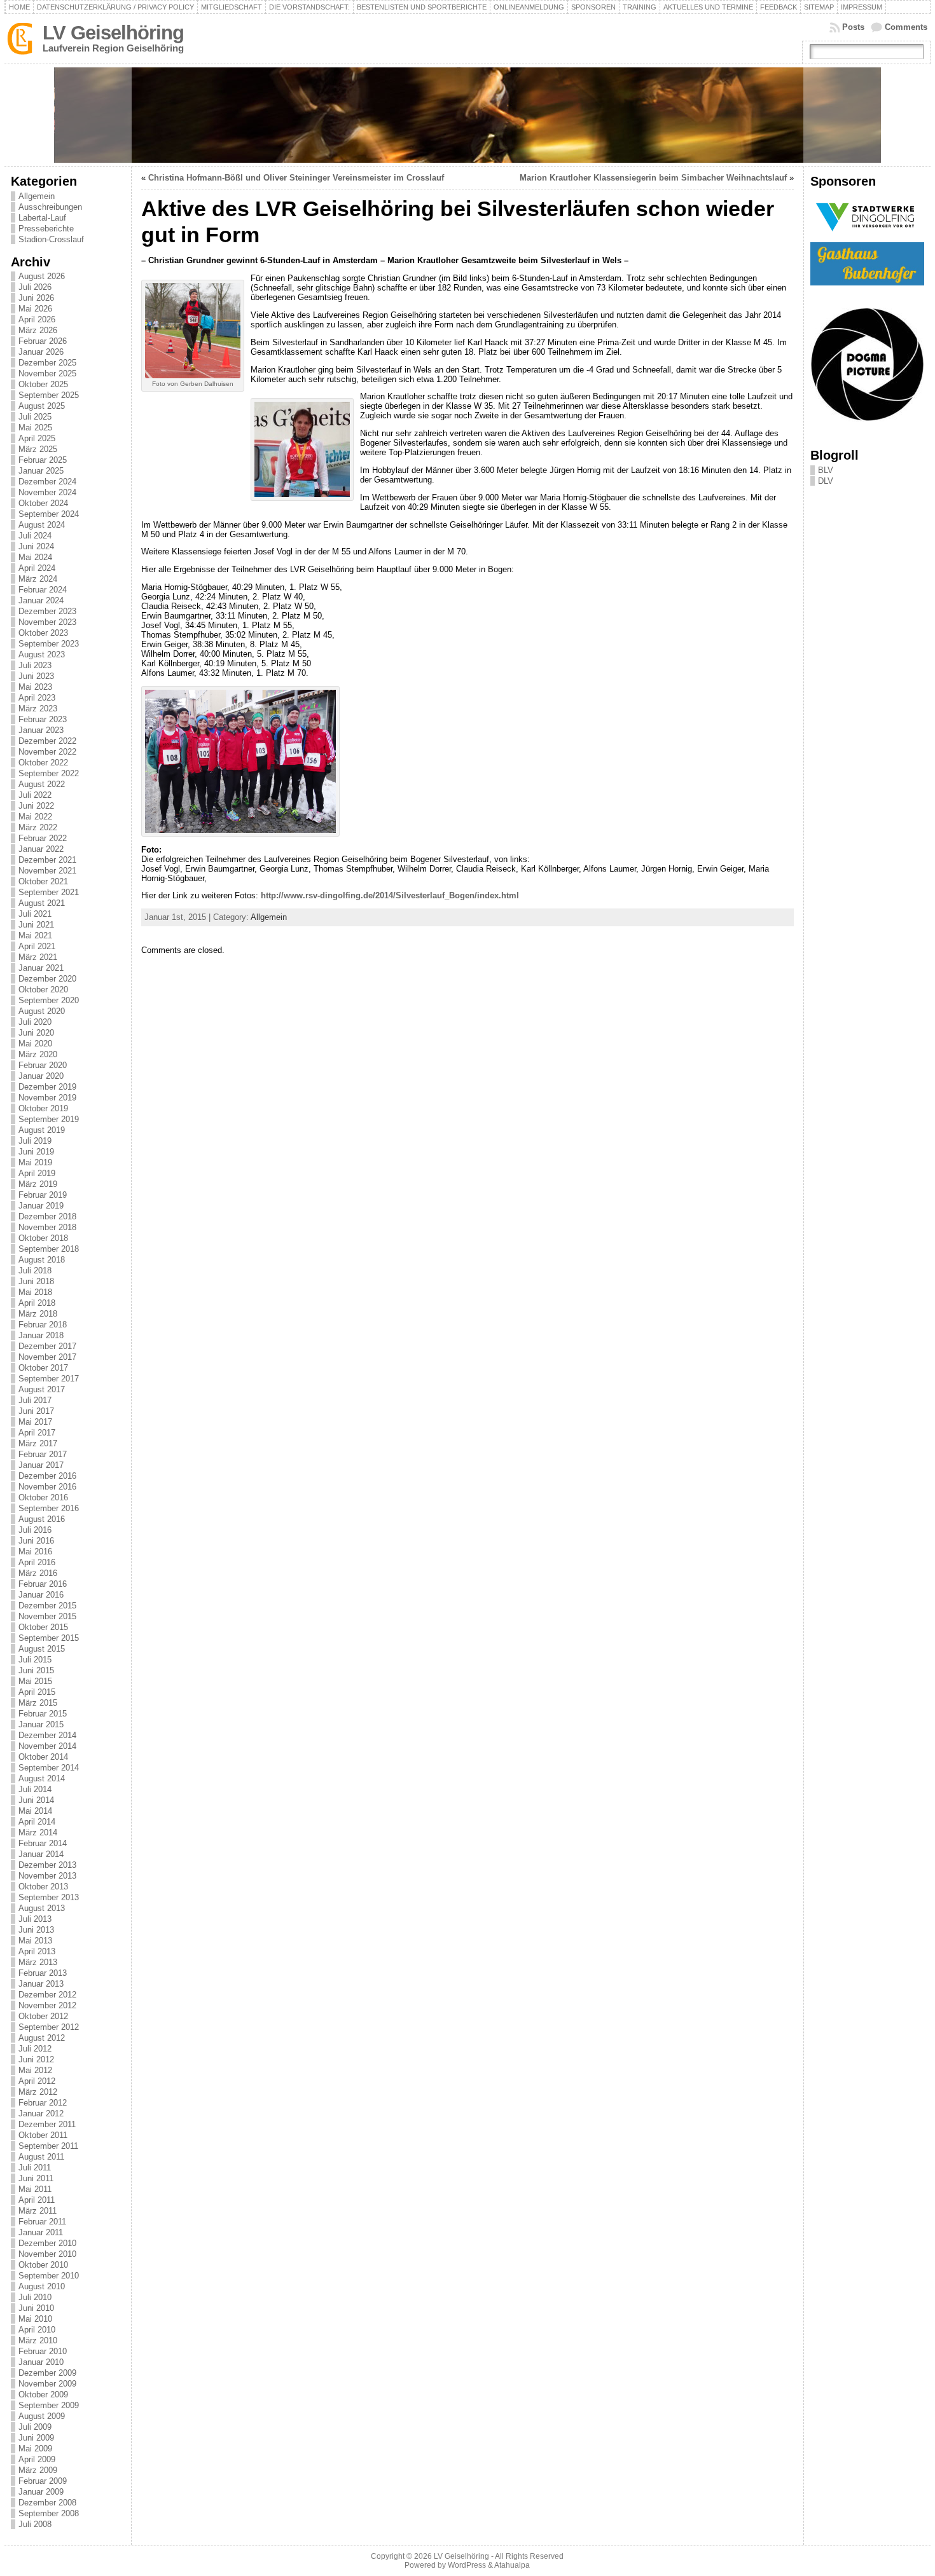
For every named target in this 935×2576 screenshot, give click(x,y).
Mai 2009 (35, 2449)
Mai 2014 (35, 1811)
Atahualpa (512, 2565)
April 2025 (37, 438)
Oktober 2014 (43, 1757)
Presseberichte (46, 229)
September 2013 (49, 1897)
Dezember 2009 (47, 2373)
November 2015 (47, 1616)
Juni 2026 (36, 298)
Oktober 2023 (43, 633)
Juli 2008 (35, 2524)
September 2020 (49, 1000)
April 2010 (37, 2330)
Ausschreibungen (50, 207)
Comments (906, 27)
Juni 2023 (36, 676)
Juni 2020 (36, 1033)
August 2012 (42, 2038)
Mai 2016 (35, 1552)
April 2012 (37, 2081)
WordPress (467, 2565)
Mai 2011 (35, 2189)
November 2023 (47, 622)
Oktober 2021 (43, 881)
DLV (826, 481)
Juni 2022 (36, 806)
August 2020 (42, 1011)
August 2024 (42, 525)
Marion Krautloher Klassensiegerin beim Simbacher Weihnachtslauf (653, 178)
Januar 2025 (41, 471)
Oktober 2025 (43, 384)
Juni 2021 (36, 925)
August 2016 (42, 1519)
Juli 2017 (35, 1400)
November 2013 (47, 1876)
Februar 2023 (43, 719)
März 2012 (38, 2092)
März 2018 (38, 1314)
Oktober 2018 (43, 1238)
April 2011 (37, 2200)
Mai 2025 (35, 428)
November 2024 (47, 492)
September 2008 (49, 2513)
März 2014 (38, 1833)
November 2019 (47, 1098)
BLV (826, 470)
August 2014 (42, 1778)
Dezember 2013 (47, 1865)
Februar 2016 (43, 1584)
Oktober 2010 (43, 2265)
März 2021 (38, 957)
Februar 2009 (43, 2481)
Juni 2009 (36, 2438)
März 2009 (38, 2470)
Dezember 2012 (47, 1995)
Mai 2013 (35, 1941)
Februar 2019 (43, 1195)
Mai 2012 (35, 2070)
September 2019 (49, 1119)
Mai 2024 (35, 557)
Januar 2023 (41, 730)
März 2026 (38, 330)
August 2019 (42, 1130)
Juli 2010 (35, 2297)
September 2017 (49, 1379)
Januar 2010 (41, 2362)
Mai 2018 (35, 1292)
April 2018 (37, 1303)
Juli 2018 (35, 1271)
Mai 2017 (35, 1422)
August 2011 (41, 2157)
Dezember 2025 (47, 363)
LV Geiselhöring (113, 33)
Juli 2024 (35, 536)
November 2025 (47, 373)
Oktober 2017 (43, 1368)
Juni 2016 (36, 1541)
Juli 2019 (35, 1141)
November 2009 (47, 2384)
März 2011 (38, 2211)
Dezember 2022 (47, 741)
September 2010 (49, 2276)
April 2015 (37, 1692)
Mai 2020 (35, 1044)
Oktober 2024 (43, 503)
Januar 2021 (41, 968)
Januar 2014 (41, 1854)
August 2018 (42, 1260)
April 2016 (37, 1562)
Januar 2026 (41, 352)
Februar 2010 (43, 2351)
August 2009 (42, 2416)
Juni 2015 (36, 1670)
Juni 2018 (36, 1281)
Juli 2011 (35, 2168)
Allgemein (37, 196)
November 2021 (47, 871)
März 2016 (38, 1573)
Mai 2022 (35, 817)
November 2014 (47, 1746)
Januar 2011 (41, 2232)
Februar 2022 (43, 838)
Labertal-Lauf (42, 218)
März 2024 (38, 579)
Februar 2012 (43, 2103)
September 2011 (48, 2146)
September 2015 (49, 1638)
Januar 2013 (41, 1984)
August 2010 (42, 2286)
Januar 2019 (41, 1206)
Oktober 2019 (43, 1108)
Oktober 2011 (43, 2135)
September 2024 (49, 514)
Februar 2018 (43, 1325)
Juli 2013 (35, 1919)
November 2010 (47, 2254)
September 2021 (49, 892)
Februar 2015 (43, 1714)
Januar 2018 (41, 1335)
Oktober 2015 (43, 1627)
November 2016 (47, 1487)
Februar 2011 (42, 2222)
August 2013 (42, 1908)
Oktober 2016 (43, 1497)
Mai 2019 (35, 1162)
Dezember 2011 (47, 2124)
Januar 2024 (41, 600)
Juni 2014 (36, 1800)
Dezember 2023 (47, 611)
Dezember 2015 (47, 1606)
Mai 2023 (35, 687)
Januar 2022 (41, 849)
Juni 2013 (36, 1930)
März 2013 (38, 1962)
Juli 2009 (35, 2427)
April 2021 (37, 946)
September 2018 (49, 1249)
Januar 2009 (41, 2492)
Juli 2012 (35, 2049)
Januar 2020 (41, 1076)
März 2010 (38, 2340)
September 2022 (49, 773)
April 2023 (37, 698)
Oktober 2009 (43, 2394)
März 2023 (38, 709)
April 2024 (37, 568)
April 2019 (37, 1173)
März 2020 (38, 1054)
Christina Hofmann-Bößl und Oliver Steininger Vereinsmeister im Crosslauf (296, 178)
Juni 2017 (36, 1411)
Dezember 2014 (47, 1735)
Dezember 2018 (47, 1216)
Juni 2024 (36, 546)
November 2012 (47, 2005)
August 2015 (42, 1649)
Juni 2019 (36, 1152)
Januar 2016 (41, 1595)
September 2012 (49, 2027)
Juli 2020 (35, 1022)
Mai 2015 (35, 1681)
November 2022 (47, 752)
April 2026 (37, 319)
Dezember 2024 (47, 482)
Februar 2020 (43, 1065)
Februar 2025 (43, 460)
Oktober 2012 (43, 2016)
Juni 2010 (36, 2308)
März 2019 (38, 1184)
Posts (853, 27)
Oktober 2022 (43, 763)
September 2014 (49, 1768)
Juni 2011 (36, 2178)
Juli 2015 (35, 1660)
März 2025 (38, 449)
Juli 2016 (35, 1530)
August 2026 (42, 276)
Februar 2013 (43, 1973)
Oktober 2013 (43, 1887)
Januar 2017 (41, 1465)
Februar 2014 (43, 1843)
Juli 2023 (35, 665)
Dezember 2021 (47, 860)
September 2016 (49, 1508)
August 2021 (42, 903)
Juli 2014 (35, 1789)
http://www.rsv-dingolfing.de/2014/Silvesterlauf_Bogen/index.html (390, 895)
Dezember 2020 (47, 979)
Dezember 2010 (47, 2243)
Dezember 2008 (47, 2503)
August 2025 (42, 406)
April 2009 (37, 2459)
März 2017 (38, 1443)
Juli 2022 (35, 795)
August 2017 (42, 1389)
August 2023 (42, 654)
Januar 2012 (41, 2114)
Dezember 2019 (47, 1087)
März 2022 (38, 827)
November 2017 (47, 1357)
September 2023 (49, 644)
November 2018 (47, 1227)
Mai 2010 (35, 2319)
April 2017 (37, 1433)
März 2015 (38, 1703)
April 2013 (37, 1951)
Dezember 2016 (47, 1476)
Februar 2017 (43, 1454)
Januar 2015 (41, 1724)
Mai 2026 (35, 309)
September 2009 (49, 2405)
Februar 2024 (43, 590)
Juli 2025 (35, 417)
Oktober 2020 (43, 990)
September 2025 (49, 395)
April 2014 (37, 1822)
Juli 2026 (35, 287)
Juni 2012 (36, 2059)
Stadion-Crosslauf (51, 239)
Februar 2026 (43, 341)
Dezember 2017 (47, 1346)
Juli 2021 (35, 914)
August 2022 (42, 784)
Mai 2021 (35, 935)
